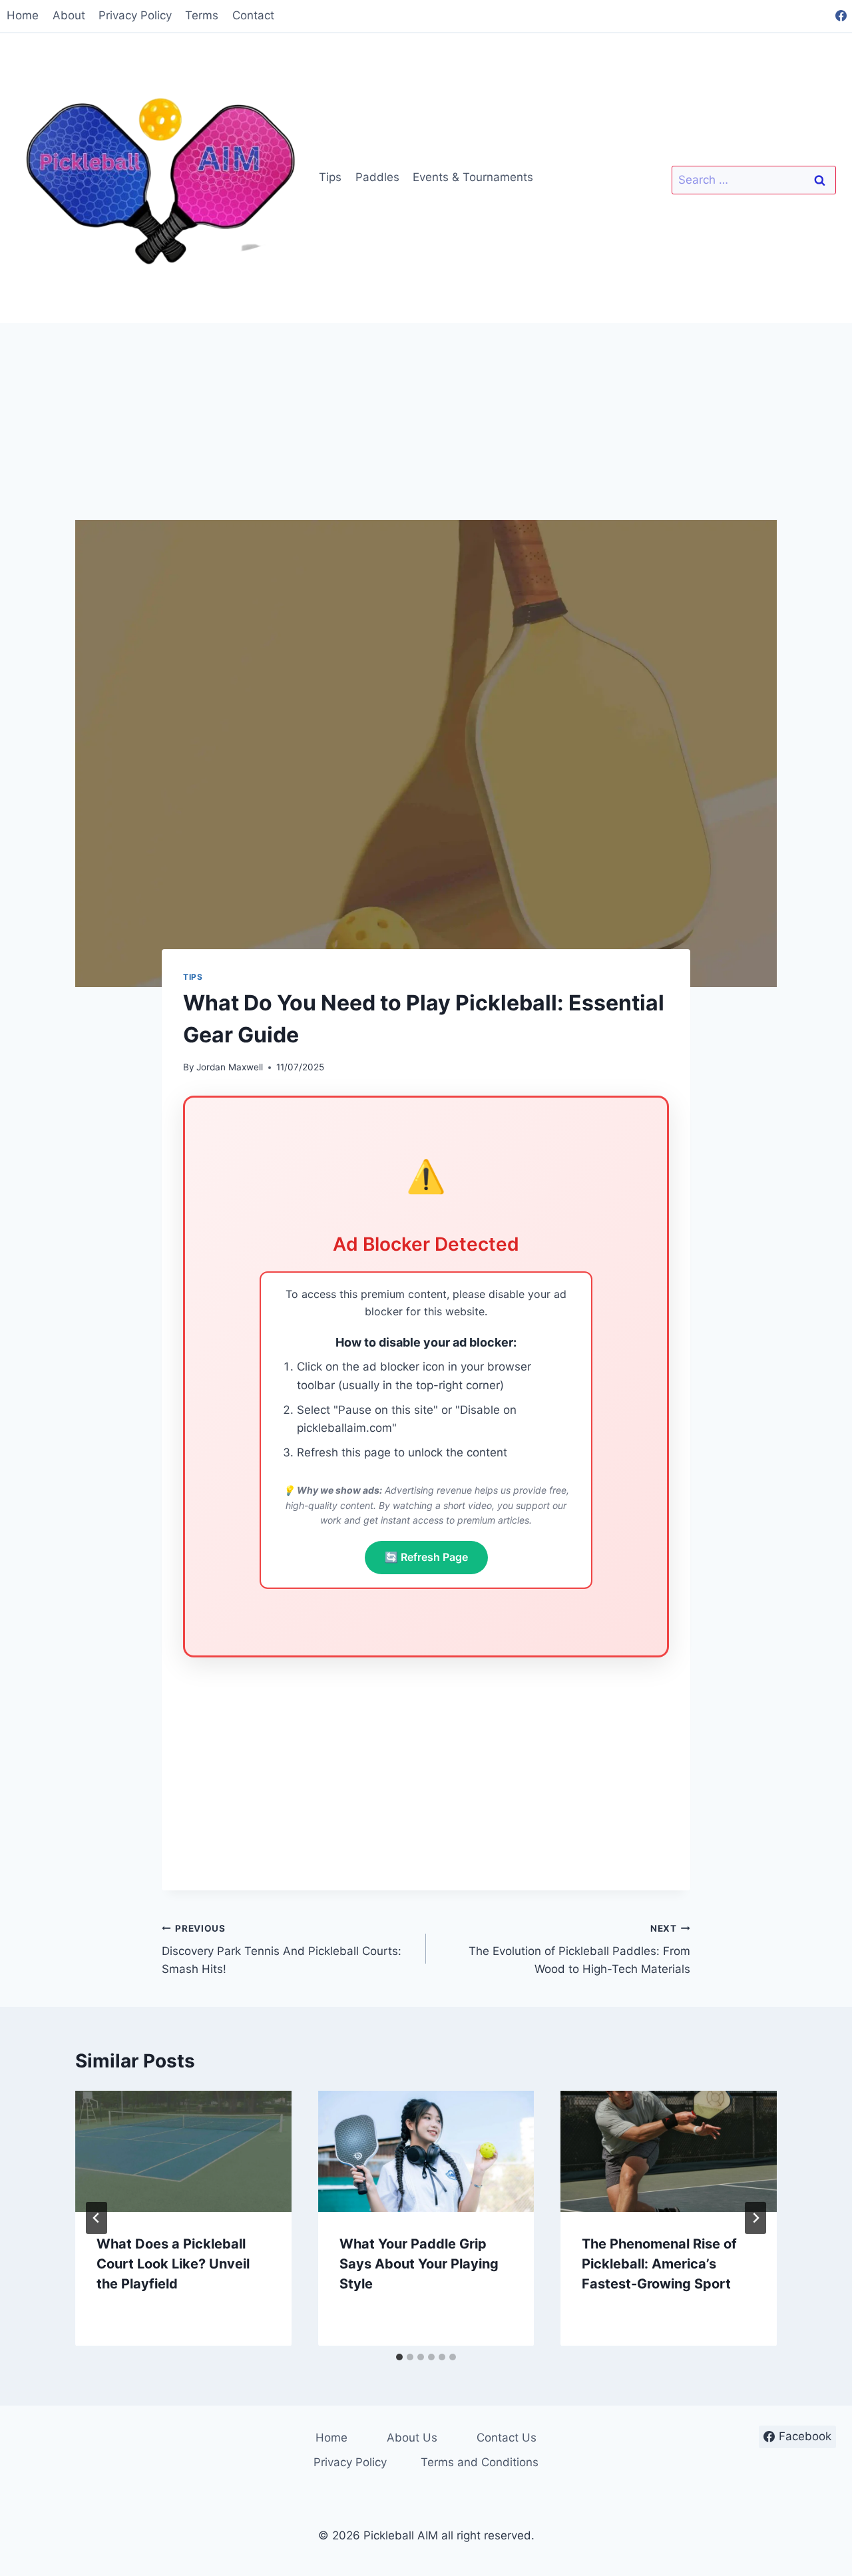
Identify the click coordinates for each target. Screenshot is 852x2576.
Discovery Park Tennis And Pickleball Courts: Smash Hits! (282, 1950)
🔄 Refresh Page (426, 1557)
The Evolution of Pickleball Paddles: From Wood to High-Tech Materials (579, 1950)
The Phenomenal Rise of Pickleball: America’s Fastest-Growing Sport (659, 2263)
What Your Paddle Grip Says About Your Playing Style (419, 2263)
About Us (412, 2438)
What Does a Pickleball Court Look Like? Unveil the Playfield (173, 2263)
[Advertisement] (426, 421)
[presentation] (183, 2152)
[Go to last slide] (97, 2218)
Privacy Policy (135, 15)
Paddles (377, 177)
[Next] (755, 2218)
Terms (202, 15)
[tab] (399, 2357)
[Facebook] (841, 16)
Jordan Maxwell (230, 1067)
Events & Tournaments (473, 177)
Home (23, 15)
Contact (253, 15)
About (69, 15)
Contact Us (507, 2438)
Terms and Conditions (480, 2462)
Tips (330, 177)
